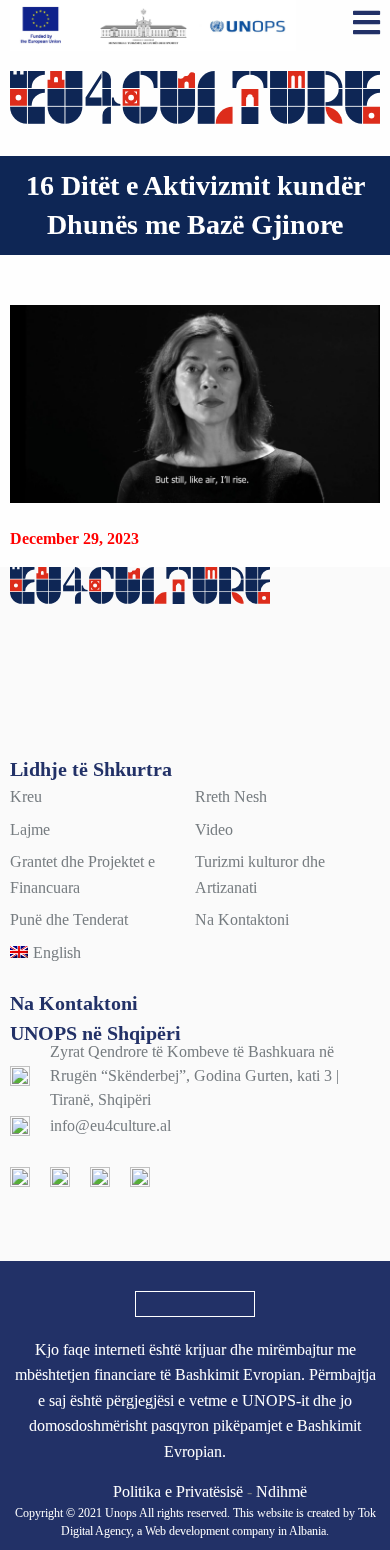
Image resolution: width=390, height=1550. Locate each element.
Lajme (30, 829)
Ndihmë (281, 1491)
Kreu (26, 796)
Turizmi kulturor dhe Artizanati (260, 874)
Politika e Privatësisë (178, 1491)
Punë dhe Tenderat (69, 919)
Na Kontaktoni (242, 919)
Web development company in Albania (235, 1531)
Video (214, 829)
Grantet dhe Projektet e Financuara (82, 874)
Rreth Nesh (231, 796)
